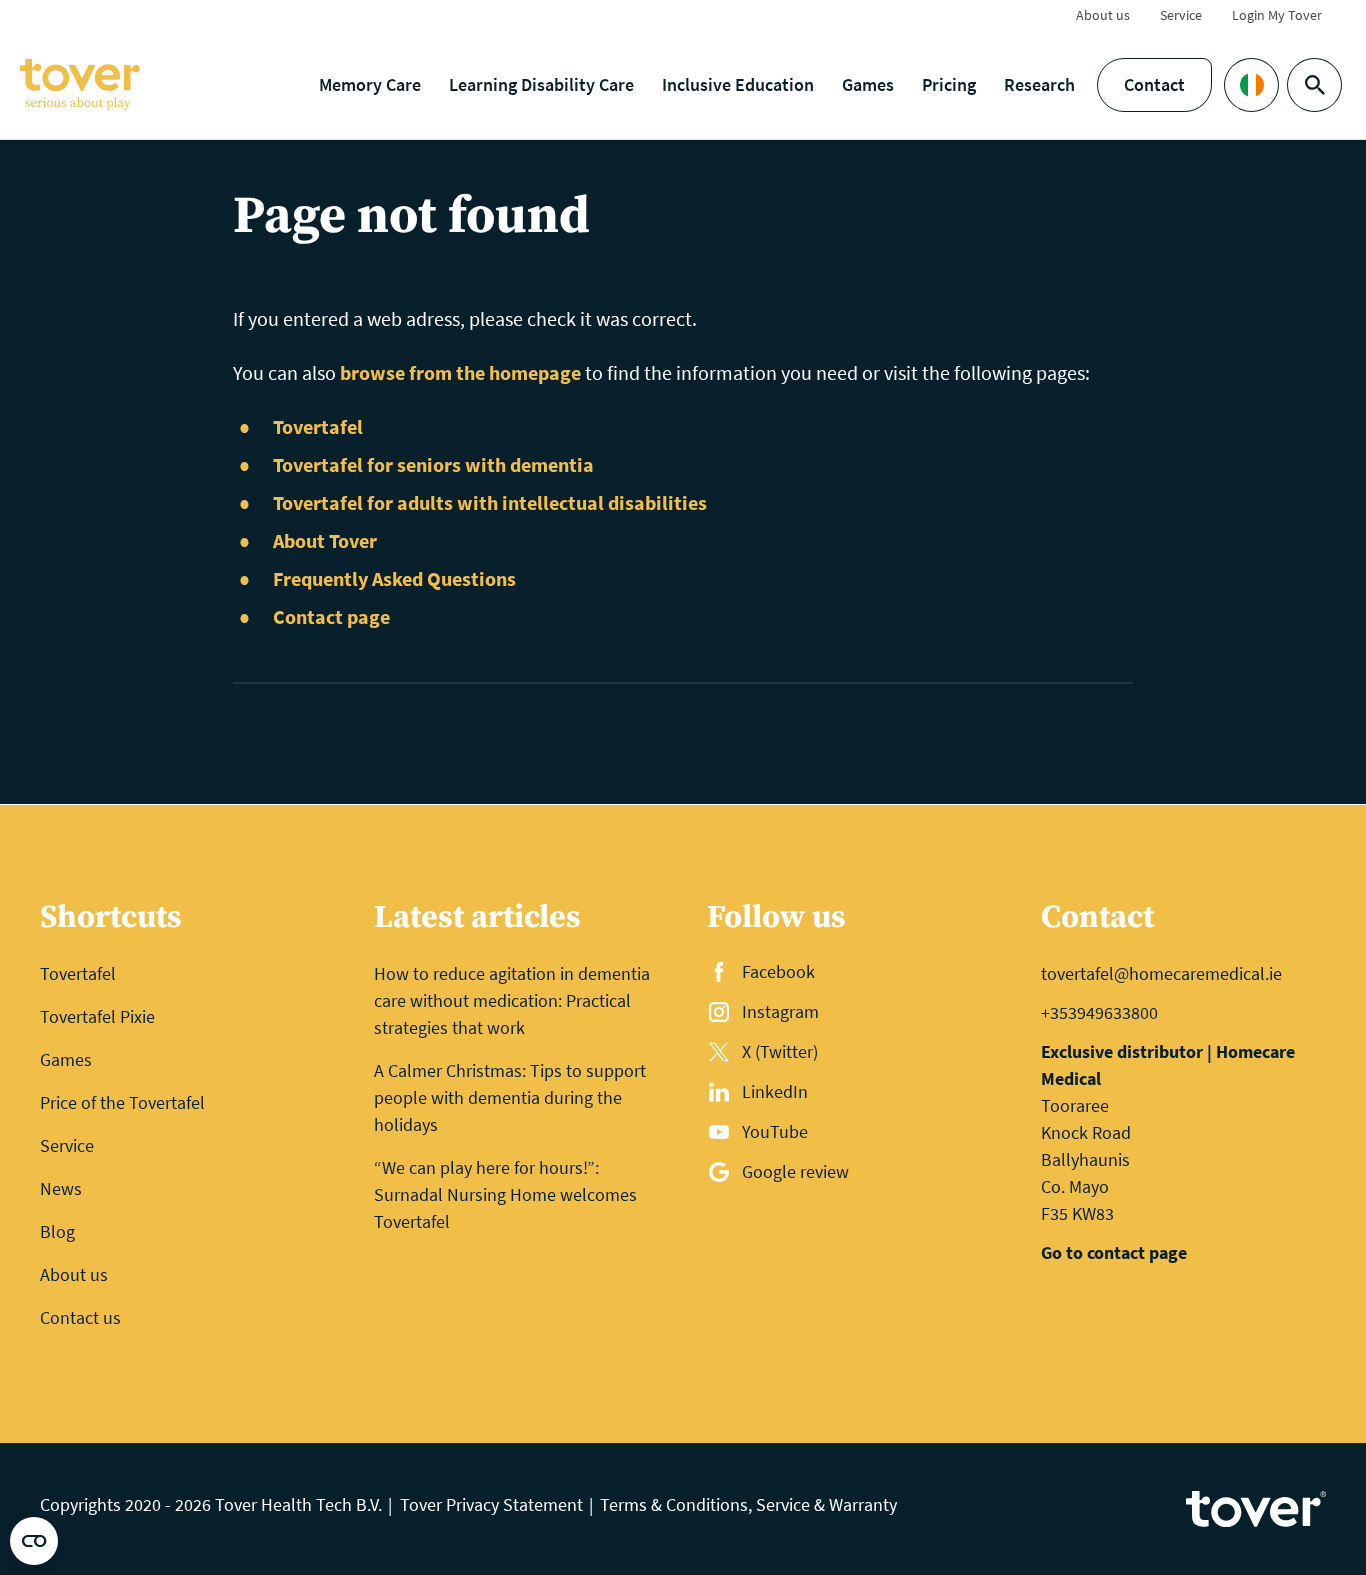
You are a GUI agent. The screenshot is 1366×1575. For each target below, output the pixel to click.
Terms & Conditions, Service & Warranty (748, 1504)
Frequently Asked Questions (394, 578)
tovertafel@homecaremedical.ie (1161, 973)
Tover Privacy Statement (491, 1504)
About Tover (325, 540)
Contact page (331, 616)
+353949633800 (1099, 1012)
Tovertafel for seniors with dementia (433, 464)
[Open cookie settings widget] (34, 1541)
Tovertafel (318, 426)
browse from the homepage (460, 372)
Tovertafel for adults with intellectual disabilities (490, 502)
